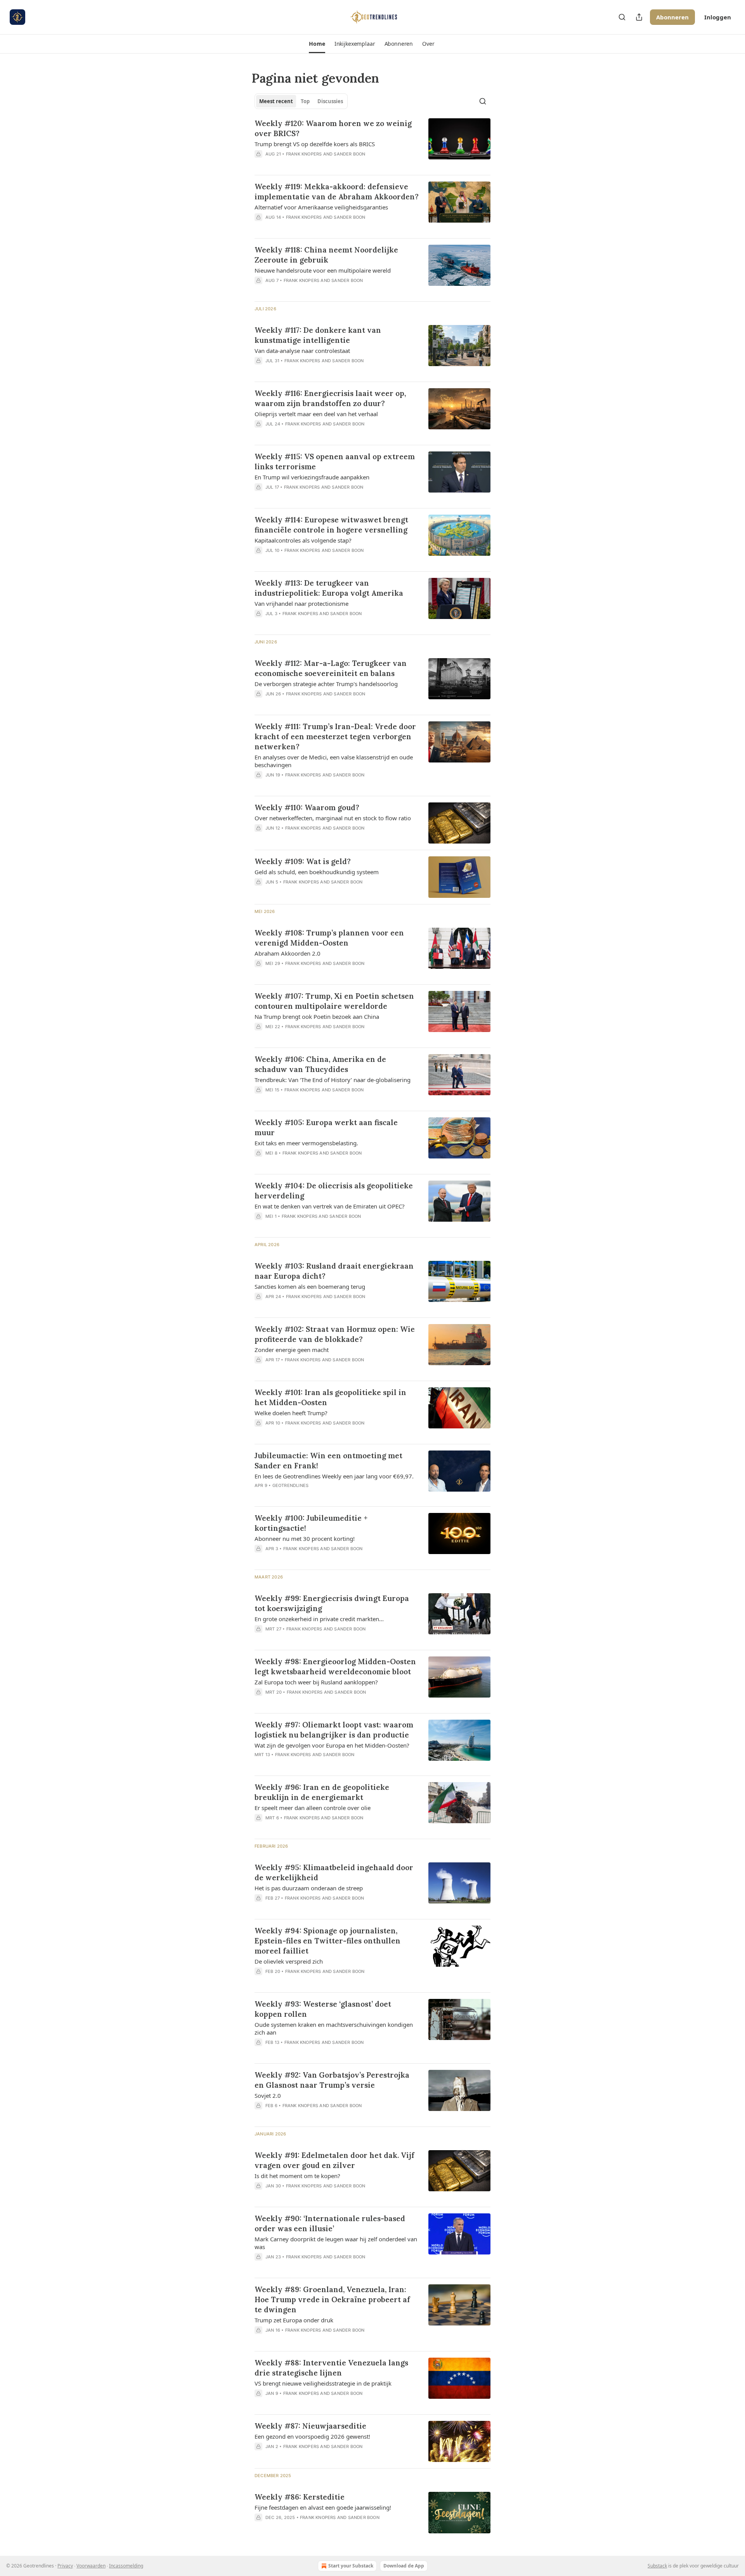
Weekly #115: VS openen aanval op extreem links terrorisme (335, 462)
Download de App (404, 2566)
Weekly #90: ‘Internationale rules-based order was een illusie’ (330, 2223)
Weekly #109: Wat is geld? (303, 861)
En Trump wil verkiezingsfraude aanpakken (312, 477)
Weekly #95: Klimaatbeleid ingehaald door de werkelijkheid (334, 1872)
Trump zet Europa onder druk (294, 2320)
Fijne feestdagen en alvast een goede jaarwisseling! (323, 2507)
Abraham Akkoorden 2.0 (288, 953)
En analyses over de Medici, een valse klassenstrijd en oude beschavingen (334, 761)
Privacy (65, 2566)
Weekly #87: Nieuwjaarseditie (310, 2426)
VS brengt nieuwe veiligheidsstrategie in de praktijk (323, 2383)
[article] (372, 143)
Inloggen (718, 17)
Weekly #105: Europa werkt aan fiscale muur (326, 1127)
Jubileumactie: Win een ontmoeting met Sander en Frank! (328, 1461)
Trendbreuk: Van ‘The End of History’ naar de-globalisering (333, 1080)
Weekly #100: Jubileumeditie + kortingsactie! (311, 1523)
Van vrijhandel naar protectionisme (301, 603)
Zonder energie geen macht (292, 1350)
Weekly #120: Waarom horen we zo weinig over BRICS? (333, 128)
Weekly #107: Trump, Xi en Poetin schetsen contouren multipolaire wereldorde (334, 1001)
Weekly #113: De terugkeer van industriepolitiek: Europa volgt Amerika (329, 588)
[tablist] (301, 101)
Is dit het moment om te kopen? (297, 2176)
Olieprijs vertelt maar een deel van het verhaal (316, 414)
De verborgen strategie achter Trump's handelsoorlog (326, 684)
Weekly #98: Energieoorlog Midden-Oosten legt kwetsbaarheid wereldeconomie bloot (335, 1667)
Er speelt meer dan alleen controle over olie (313, 1808)
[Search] (622, 17)
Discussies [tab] (330, 101)
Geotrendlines (291, 1485)
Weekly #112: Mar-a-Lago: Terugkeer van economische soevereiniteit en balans (331, 668)
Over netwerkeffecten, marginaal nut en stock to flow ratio (333, 818)
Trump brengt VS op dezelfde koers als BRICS (315, 144)
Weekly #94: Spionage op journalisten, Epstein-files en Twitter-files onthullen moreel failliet (327, 1941)
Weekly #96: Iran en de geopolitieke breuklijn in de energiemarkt (322, 1792)
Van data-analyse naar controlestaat (302, 351)
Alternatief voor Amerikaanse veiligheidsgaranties (321, 207)
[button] (317, 44)
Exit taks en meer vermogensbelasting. (306, 1143)
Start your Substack (351, 2566)
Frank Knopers (304, 154)
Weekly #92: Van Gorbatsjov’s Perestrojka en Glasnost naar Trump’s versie (332, 2080)
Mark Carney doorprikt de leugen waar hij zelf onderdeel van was (336, 2243)
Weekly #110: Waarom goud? (307, 807)
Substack (657, 2566)
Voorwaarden (91, 2566)
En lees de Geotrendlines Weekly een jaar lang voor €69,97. (334, 1476)
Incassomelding (126, 2566)
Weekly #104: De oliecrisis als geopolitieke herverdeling (334, 1191)
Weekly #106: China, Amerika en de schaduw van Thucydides (320, 1064)
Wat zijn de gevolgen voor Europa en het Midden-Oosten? (332, 1745)
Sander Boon (349, 154)
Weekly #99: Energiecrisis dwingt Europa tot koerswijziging (332, 1603)
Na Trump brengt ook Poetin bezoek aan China (317, 1017)
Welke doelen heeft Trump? (291, 1413)
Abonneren (672, 17)
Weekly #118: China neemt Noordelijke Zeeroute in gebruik (326, 255)
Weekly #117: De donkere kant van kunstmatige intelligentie (318, 335)
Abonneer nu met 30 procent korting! (305, 1539)
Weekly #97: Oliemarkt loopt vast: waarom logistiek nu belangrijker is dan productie (334, 1730)
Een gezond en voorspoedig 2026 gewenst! (312, 2436)
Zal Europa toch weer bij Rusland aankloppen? (316, 1682)
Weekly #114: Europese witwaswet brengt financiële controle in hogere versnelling (331, 525)
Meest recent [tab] (276, 101)
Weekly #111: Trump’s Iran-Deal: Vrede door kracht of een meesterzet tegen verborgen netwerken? (335, 736)
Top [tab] (305, 101)
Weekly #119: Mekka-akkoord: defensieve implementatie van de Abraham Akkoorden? (337, 192)
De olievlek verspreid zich (289, 1961)
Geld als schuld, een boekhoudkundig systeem (317, 872)
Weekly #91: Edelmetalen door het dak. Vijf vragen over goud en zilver (334, 2160)
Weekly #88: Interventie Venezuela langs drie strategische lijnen (331, 2368)
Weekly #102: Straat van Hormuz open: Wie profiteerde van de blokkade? (335, 1334)
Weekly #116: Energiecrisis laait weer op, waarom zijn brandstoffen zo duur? (330, 398)
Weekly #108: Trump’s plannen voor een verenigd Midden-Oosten (329, 938)
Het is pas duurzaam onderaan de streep (309, 1888)
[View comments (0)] (314, 164)
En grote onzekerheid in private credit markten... (319, 1619)
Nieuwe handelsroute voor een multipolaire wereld (323, 270)
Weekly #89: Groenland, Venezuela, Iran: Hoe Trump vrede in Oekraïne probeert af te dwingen (332, 2299)
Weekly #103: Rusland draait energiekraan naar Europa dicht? (334, 1271)
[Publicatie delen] (639, 17)
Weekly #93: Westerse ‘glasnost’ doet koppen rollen (323, 2009)
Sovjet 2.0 (268, 2095)
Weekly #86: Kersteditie (300, 2497)
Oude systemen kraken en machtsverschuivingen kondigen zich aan (334, 2028)
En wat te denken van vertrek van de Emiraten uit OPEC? (330, 1206)
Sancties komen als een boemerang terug (310, 1286)
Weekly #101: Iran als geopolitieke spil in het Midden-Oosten (330, 1397)
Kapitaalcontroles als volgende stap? (303, 540)
